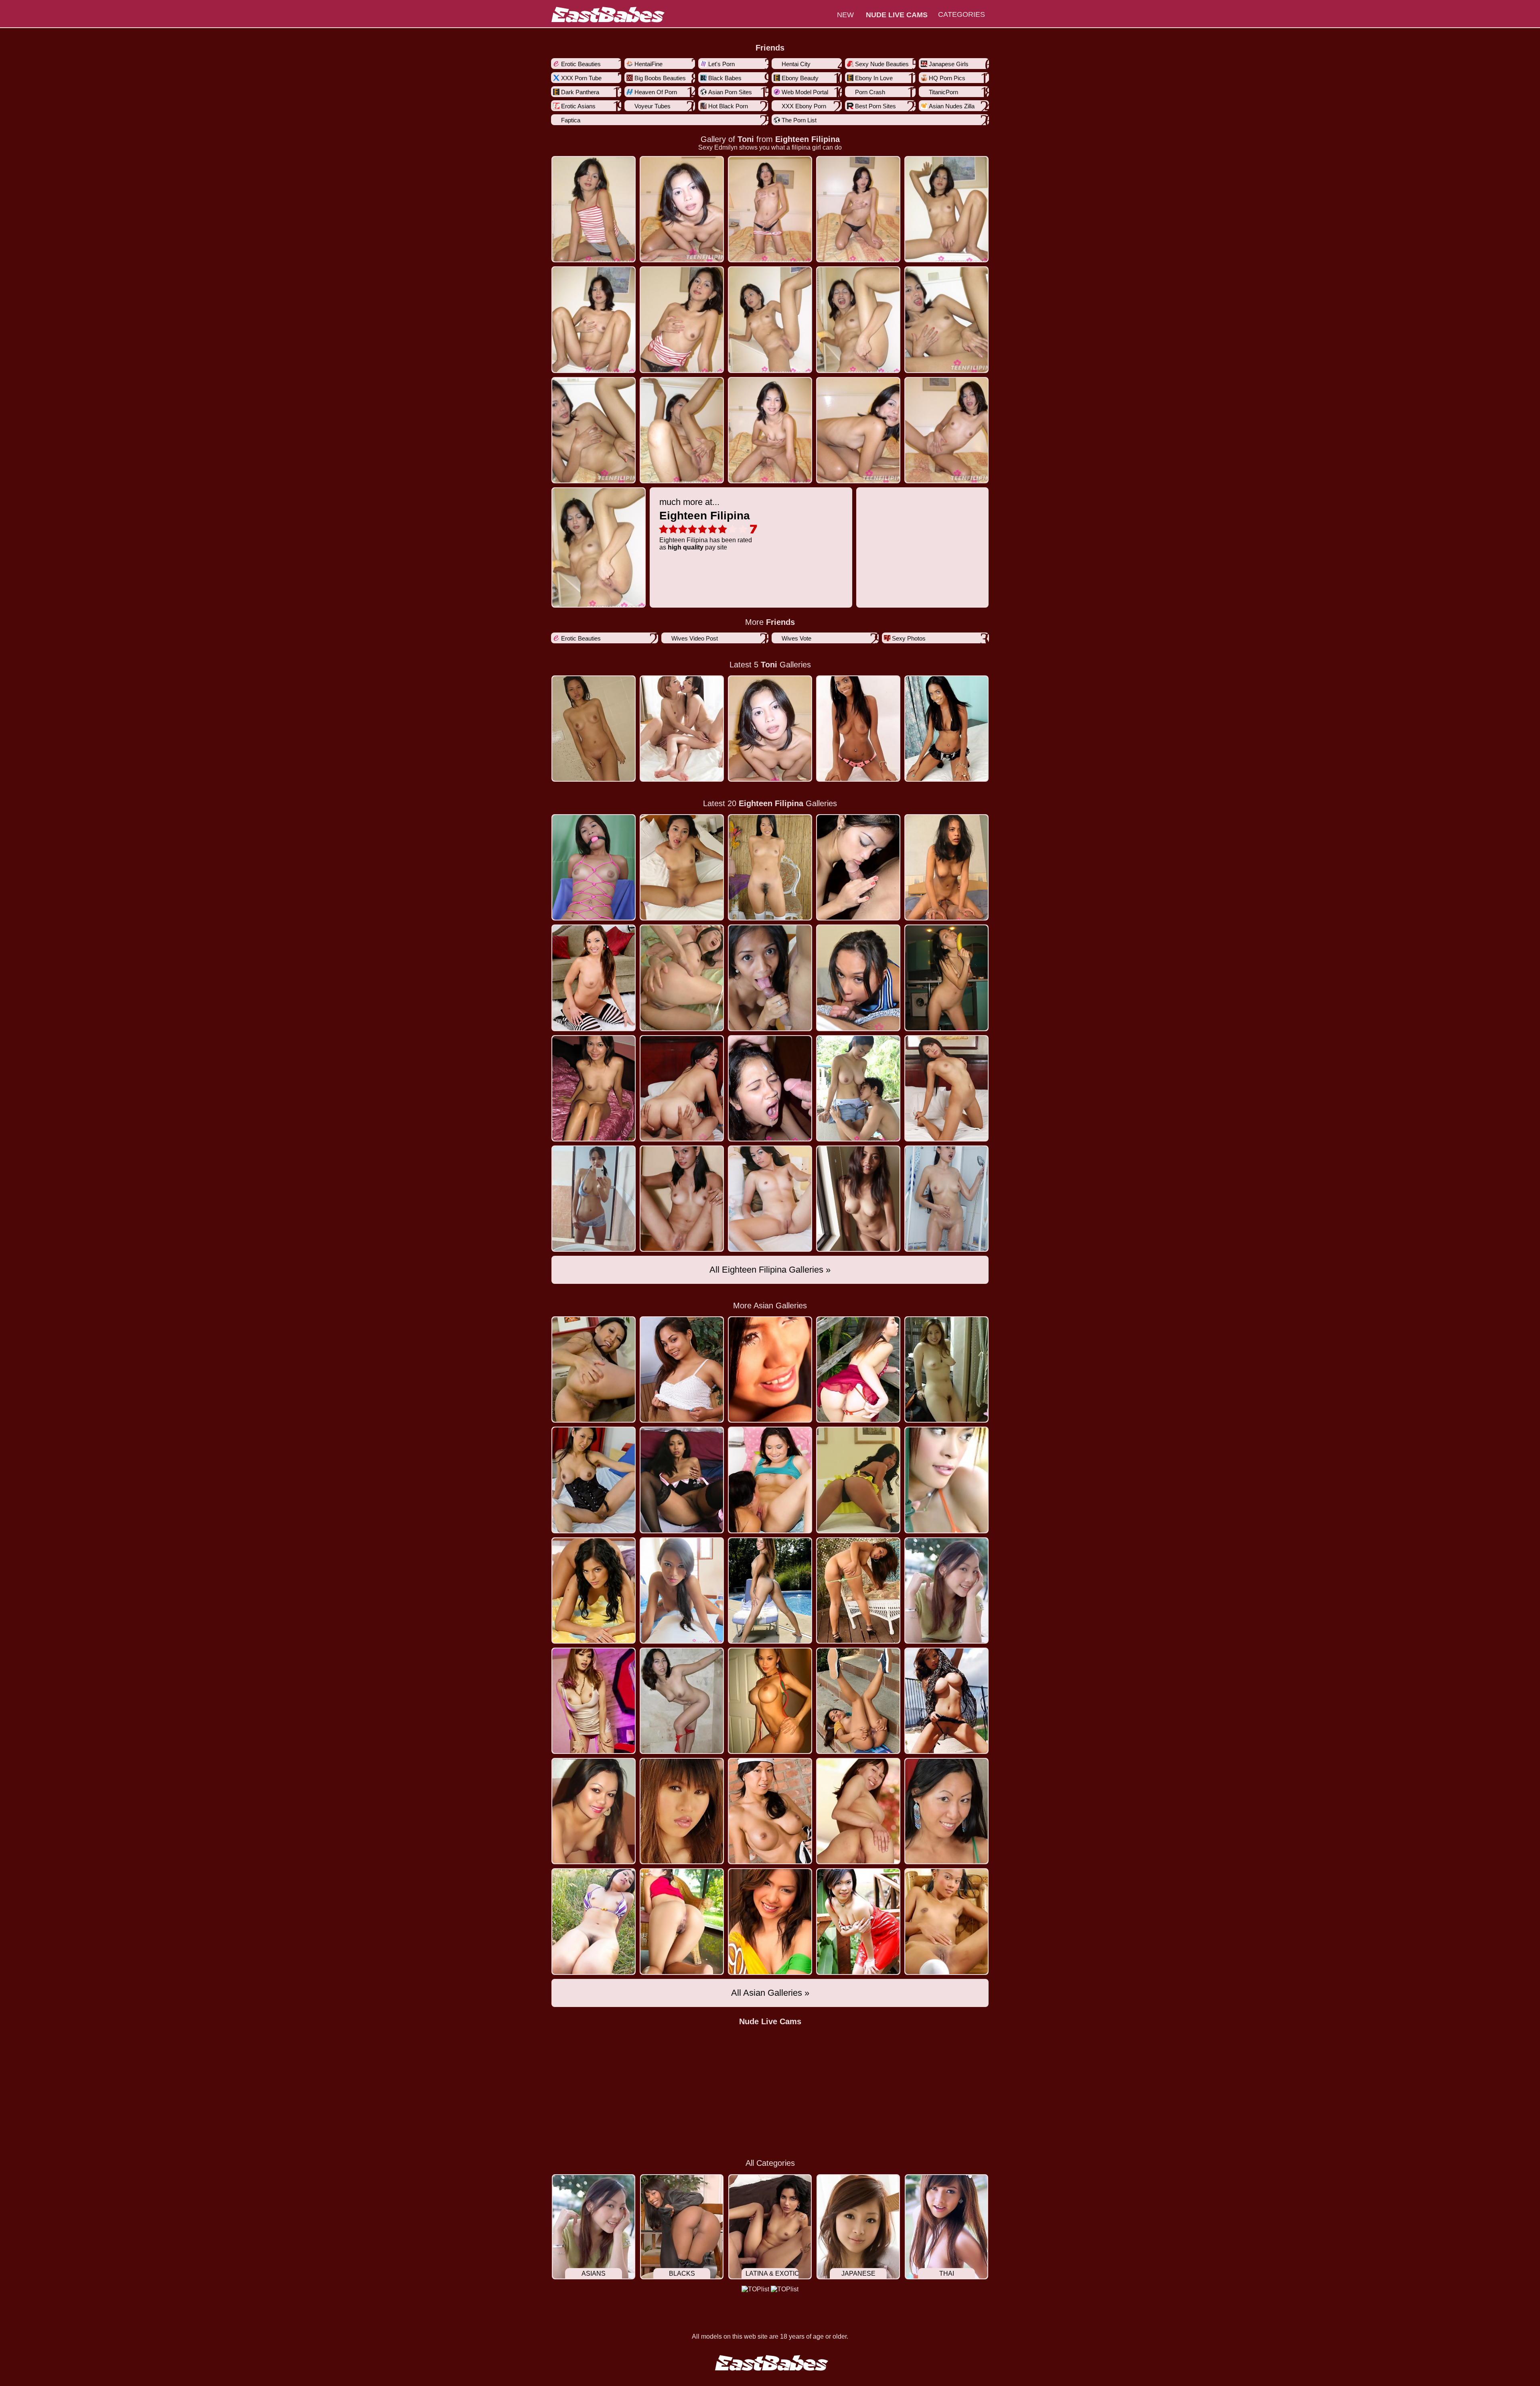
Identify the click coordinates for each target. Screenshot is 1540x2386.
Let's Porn (721, 64)
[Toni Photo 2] (770, 209)
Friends (770, 48)
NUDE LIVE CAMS (897, 15)
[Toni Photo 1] (682, 209)
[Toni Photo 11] (682, 430)
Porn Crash (870, 92)
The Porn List (799, 120)
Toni (746, 139)
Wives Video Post (695, 638)
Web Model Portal (805, 92)
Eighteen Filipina (807, 139)
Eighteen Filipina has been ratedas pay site (706, 524)
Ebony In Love (874, 78)
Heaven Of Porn (656, 92)
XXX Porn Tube (581, 78)
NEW (845, 15)
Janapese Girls (949, 64)
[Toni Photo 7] (770, 319)
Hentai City (796, 64)
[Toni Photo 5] (594, 319)
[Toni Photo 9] (946, 319)
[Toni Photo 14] (946, 430)
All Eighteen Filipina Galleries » (770, 1270)
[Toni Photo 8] (858, 319)
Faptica (571, 120)
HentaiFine (648, 64)
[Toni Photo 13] (858, 430)
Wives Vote (796, 638)
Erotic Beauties (581, 64)
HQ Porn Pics (947, 78)
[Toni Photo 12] (770, 430)
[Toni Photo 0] (594, 209)
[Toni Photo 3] (858, 209)
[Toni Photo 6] (682, 319)
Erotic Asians (578, 106)
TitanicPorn (943, 92)
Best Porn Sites (875, 106)
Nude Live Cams (770, 2021)
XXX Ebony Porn (804, 106)
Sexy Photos (909, 638)
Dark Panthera (580, 92)
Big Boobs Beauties (660, 78)
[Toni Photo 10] (594, 430)
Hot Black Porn (728, 106)
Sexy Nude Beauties (882, 64)
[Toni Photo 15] (599, 547)
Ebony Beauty (800, 78)
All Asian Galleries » (770, 1993)
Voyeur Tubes (652, 106)
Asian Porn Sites (730, 92)
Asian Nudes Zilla (952, 106)
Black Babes (725, 78)
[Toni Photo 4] (946, 209)
